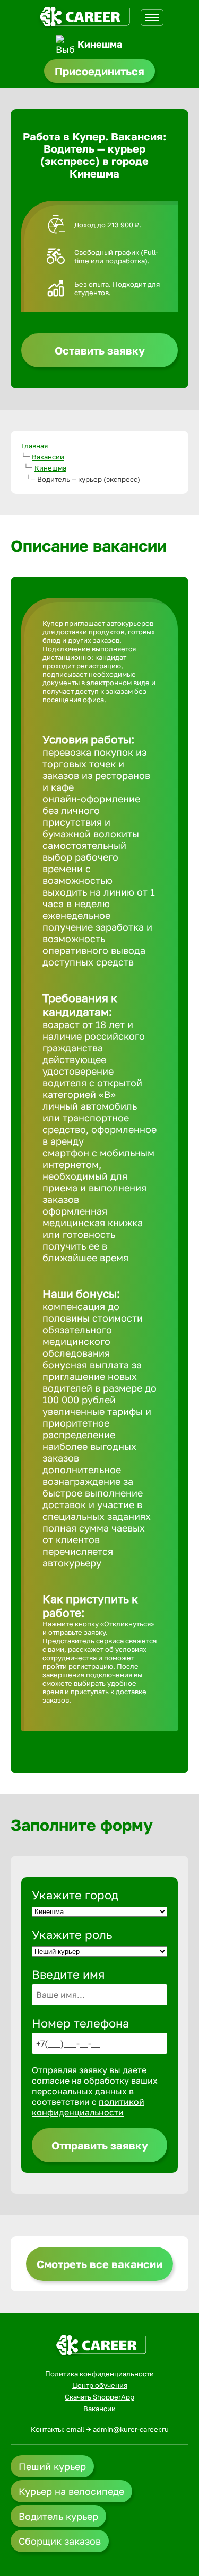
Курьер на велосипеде (71, 2491)
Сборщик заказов (60, 2541)
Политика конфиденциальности (99, 2374)
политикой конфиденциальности (88, 2107)
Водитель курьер (58, 2516)
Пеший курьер (52, 2466)
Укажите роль (72, 1935)
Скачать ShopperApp (99, 2397)
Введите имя (68, 1974)
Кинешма (100, 44)
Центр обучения (100, 2385)
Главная (34, 446)
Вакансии (48, 457)
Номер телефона (80, 2023)
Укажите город (75, 1895)
